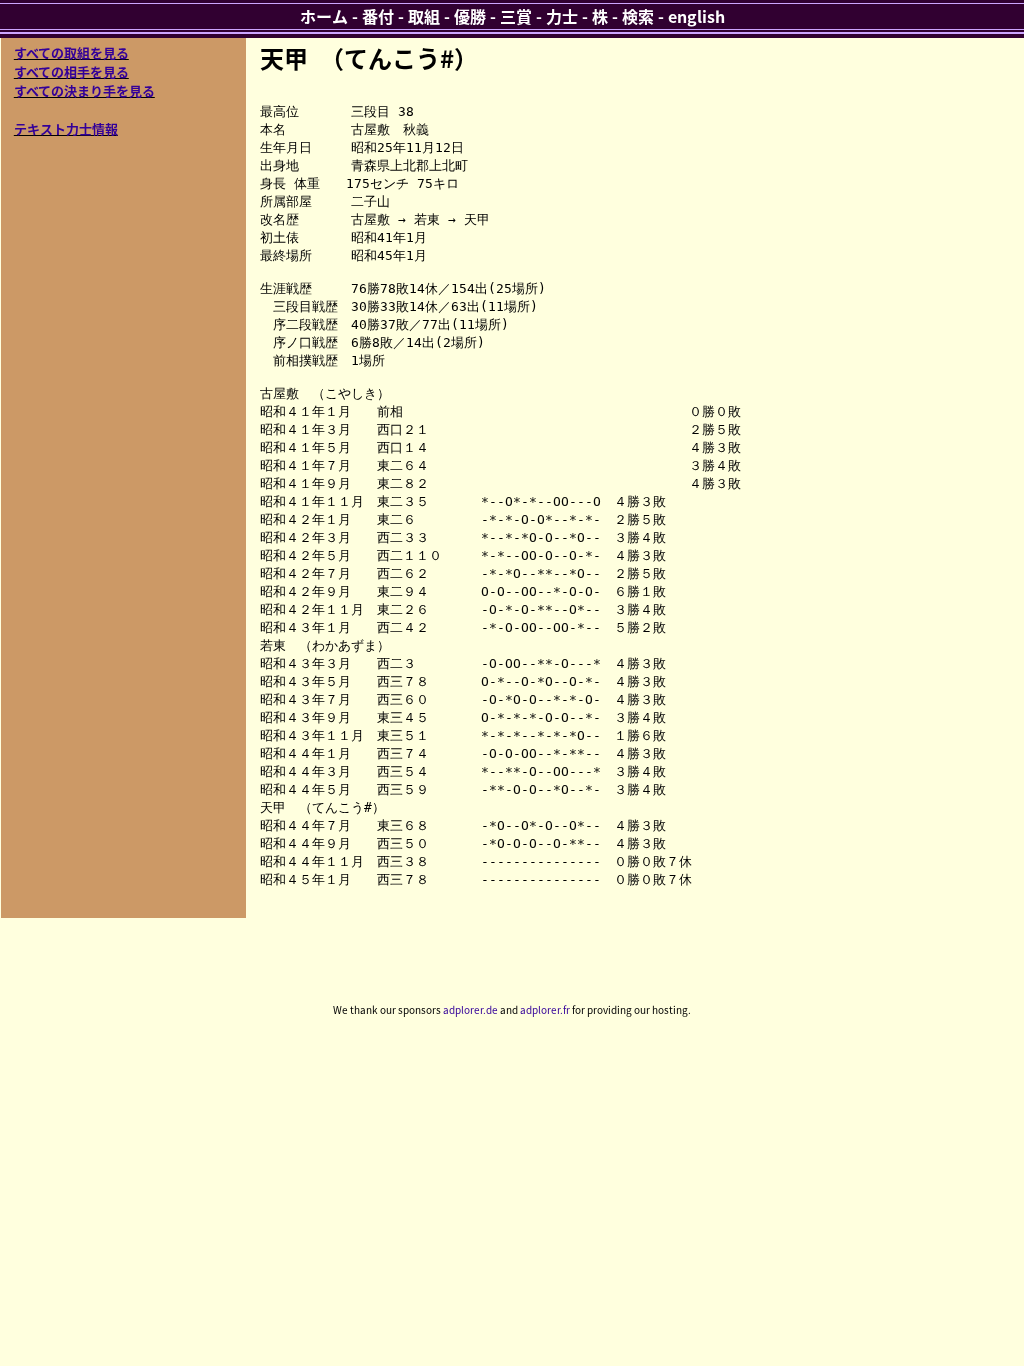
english (696, 16)
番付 (378, 16)
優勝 (470, 16)
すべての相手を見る (71, 71)
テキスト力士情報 (66, 128)
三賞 (516, 16)
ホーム (324, 16)
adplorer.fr (545, 1009)
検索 (638, 16)
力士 (562, 16)
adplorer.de (470, 1009)
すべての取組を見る (71, 52)
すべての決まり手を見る (84, 90)
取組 (424, 16)
